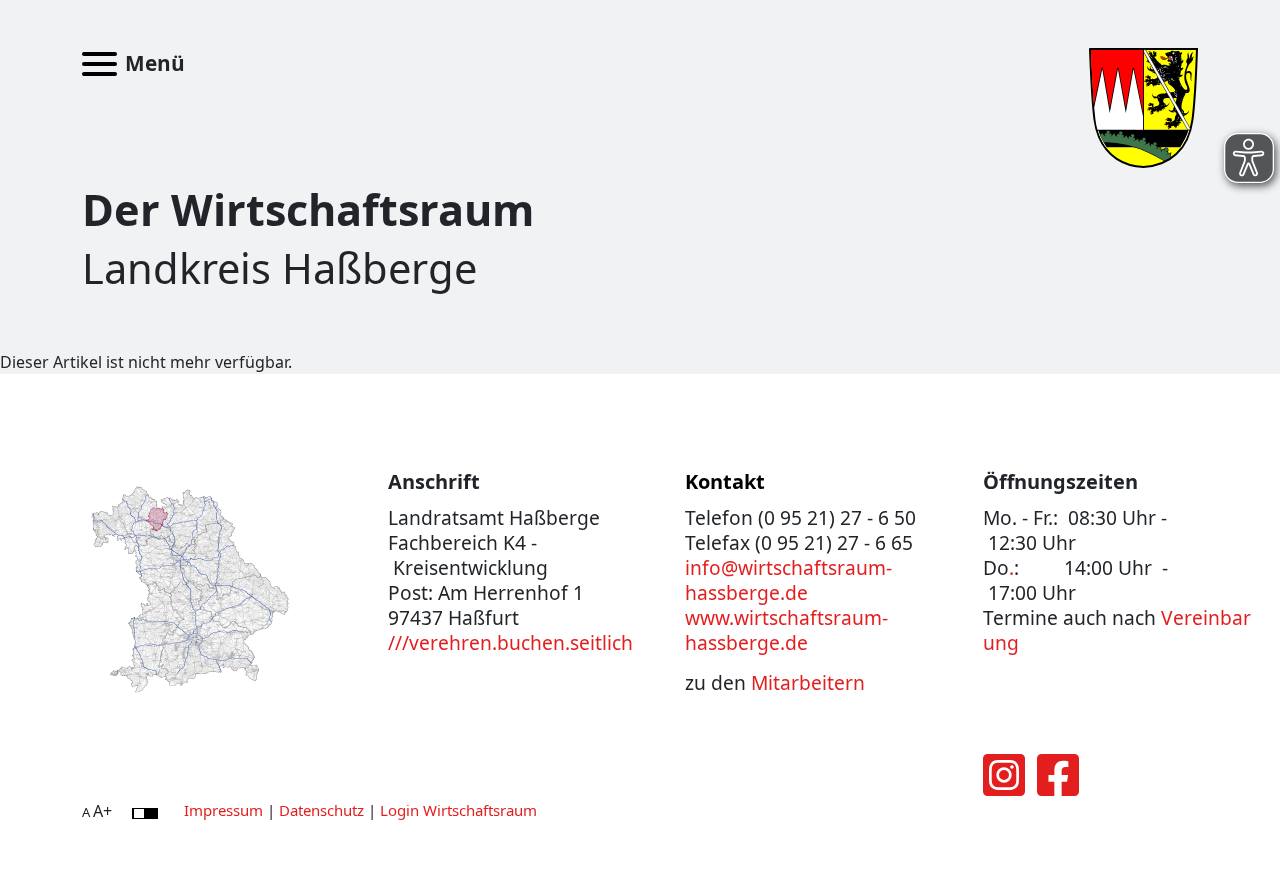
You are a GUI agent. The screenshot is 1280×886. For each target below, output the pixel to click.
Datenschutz (321, 810)
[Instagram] (1004, 787)
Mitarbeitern (808, 682)
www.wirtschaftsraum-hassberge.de (786, 630)
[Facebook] (1058, 787)
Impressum (223, 810)
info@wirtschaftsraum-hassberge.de (788, 580)
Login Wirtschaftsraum (458, 810)
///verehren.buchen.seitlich (510, 642)
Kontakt (725, 481)
